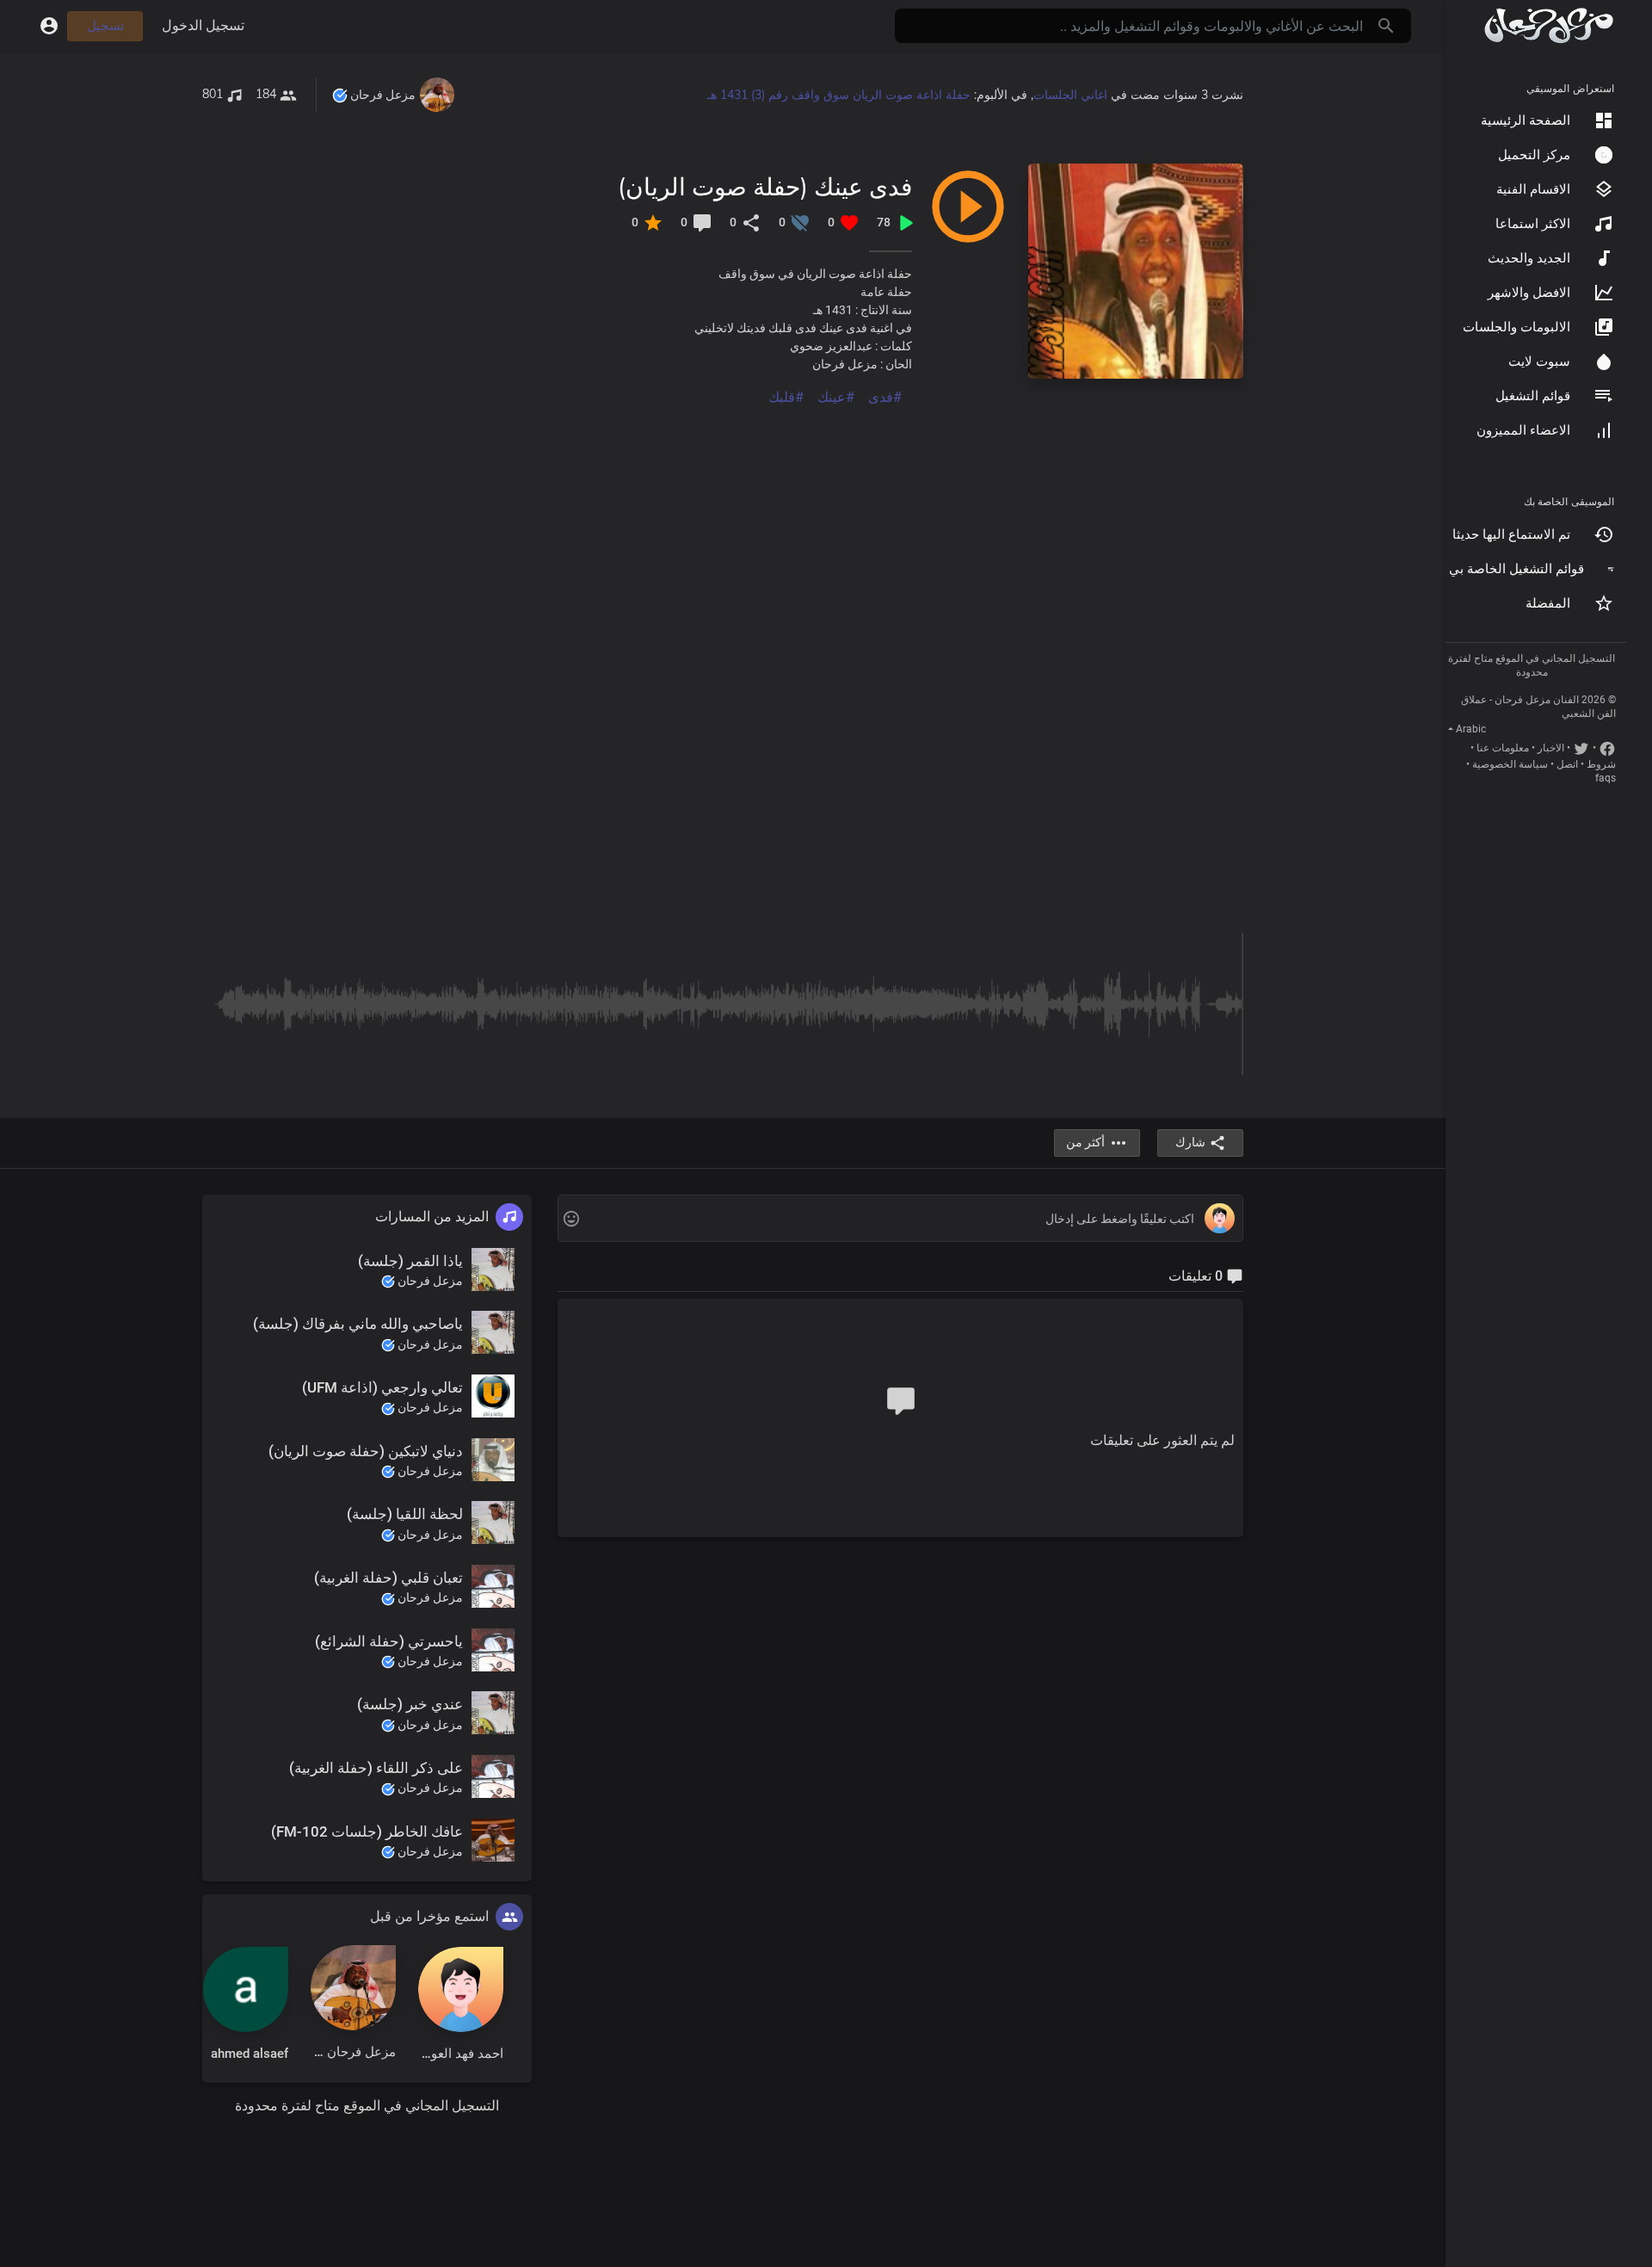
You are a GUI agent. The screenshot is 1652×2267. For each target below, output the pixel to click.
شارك (1190, 1142)
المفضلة (1548, 603)
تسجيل (105, 26)
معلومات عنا (1503, 748)
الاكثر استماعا (1533, 224)
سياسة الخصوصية (1510, 764)
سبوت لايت (1539, 361)
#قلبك (786, 397)
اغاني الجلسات (1070, 95)
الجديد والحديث (1529, 258)
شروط (1601, 764)
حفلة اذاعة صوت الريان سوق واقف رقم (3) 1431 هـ (839, 95)
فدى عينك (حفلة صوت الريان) (765, 186)
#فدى (885, 397)
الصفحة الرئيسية (1526, 120)
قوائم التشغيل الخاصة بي (1516, 569)
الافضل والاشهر (1529, 293)
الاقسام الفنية (1533, 189)
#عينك (836, 397)
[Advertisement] (727, 528)
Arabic (1471, 729)
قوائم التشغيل (1533, 396)
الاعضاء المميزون (1523, 430)
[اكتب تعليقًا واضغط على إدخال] (900, 1219)
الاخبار (1551, 748)
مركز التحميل (1534, 155)
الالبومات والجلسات (1516, 327)
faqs (1606, 778)
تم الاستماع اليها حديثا (1511, 534)
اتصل (1567, 764)
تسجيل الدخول (203, 25)
